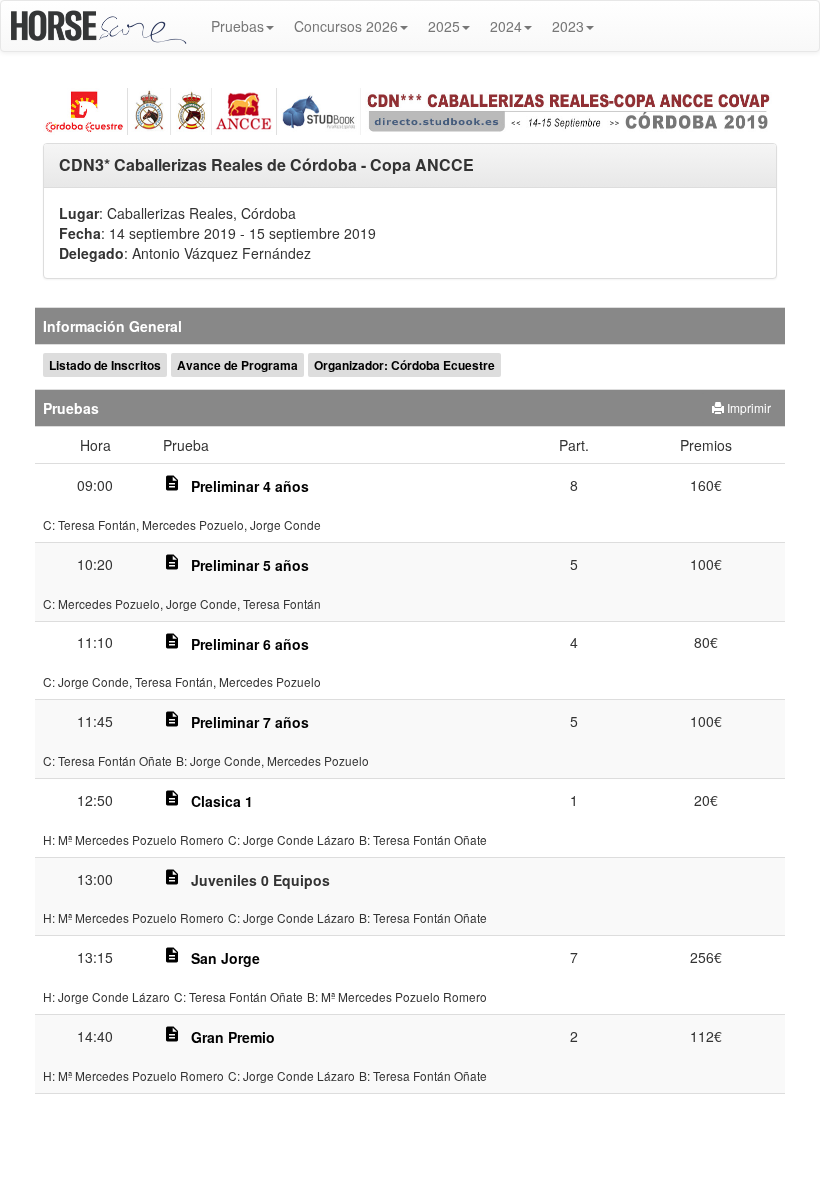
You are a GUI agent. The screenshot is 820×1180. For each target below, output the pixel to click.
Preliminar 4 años (250, 486)
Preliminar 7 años (250, 722)
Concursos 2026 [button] (346, 26)
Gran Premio (233, 1037)
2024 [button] (506, 26)
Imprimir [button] (747, 407)
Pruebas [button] (237, 26)
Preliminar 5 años (250, 565)
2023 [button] (568, 26)
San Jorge (225, 958)
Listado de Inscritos (105, 365)
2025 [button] (444, 26)
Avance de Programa (237, 365)
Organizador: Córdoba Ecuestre (404, 365)
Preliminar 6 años (250, 644)
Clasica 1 (222, 801)
